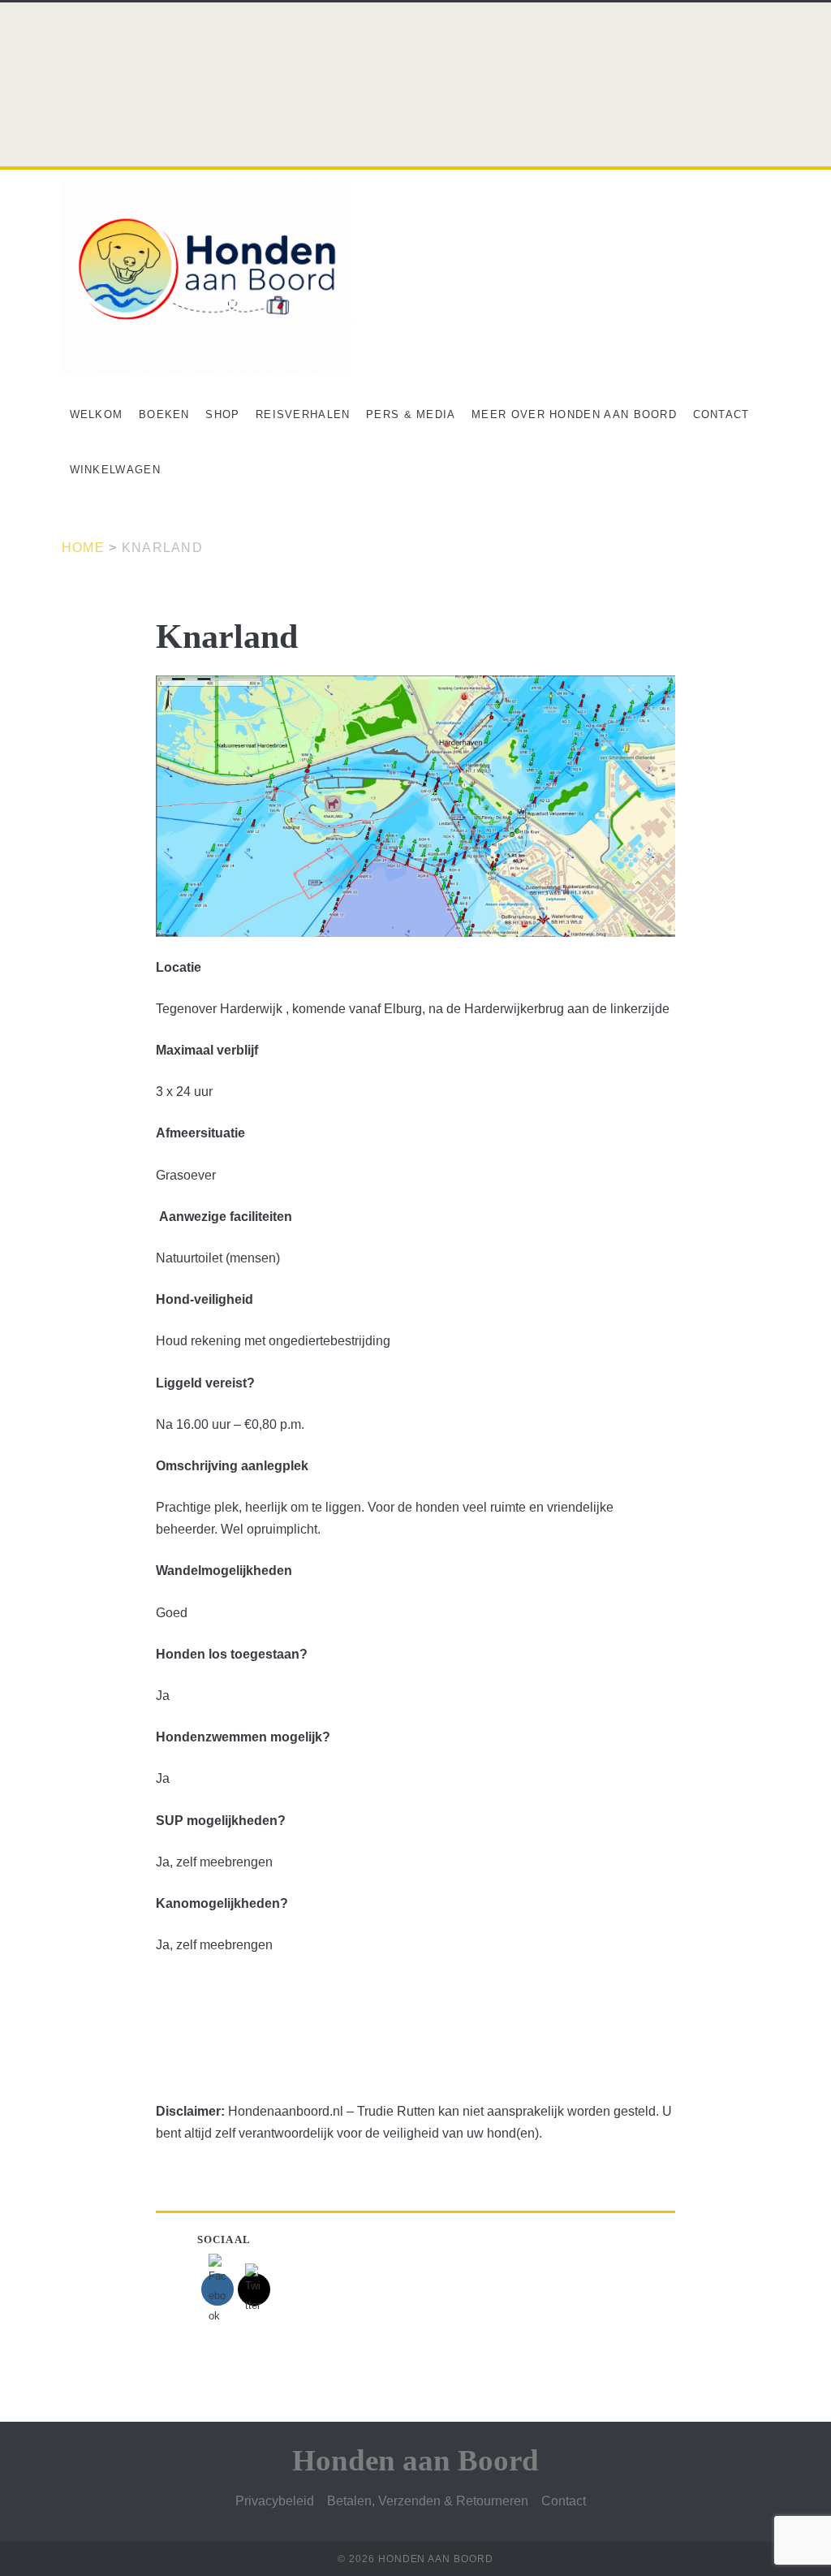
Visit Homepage (46, 11)
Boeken (164, 414)
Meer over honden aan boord (574, 414)
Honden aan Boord (415, 2460)
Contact (721, 414)
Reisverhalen (303, 414)
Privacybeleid (275, 2501)
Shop (222, 414)
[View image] (415, 806)
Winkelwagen (115, 470)
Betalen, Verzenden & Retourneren (428, 2501)
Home (83, 548)
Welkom (97, 414)
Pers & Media (411, 414)
